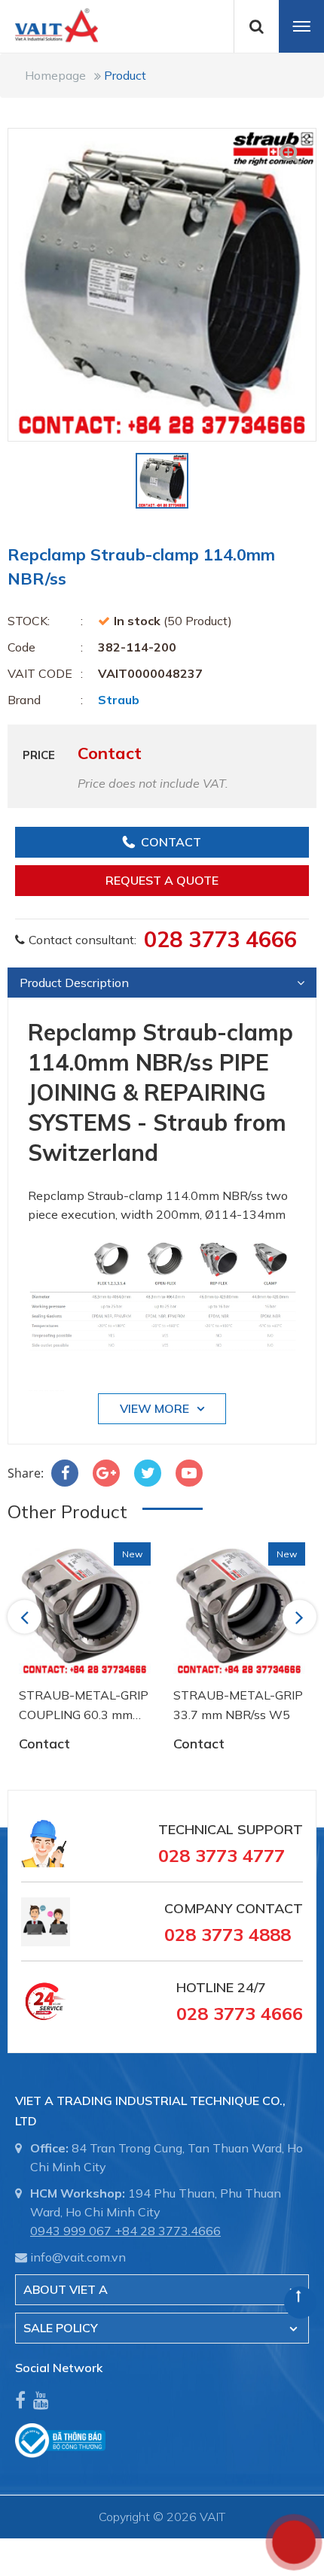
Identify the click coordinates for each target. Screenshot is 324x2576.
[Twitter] (148, 1473)
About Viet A (66, 2289)
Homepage (55, 75)
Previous (27, 1617)
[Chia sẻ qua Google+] (106, 1473)
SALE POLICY (61, 2328)
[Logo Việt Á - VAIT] (49, 24)
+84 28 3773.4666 (168, 2231)
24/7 (250, 1987)
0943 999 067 (71, 2231)
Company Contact (234, 1908)
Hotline (205, 1987)
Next (301, 1617)
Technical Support (231, 1829)
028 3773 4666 (220, 939)
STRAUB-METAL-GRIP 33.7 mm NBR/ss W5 (238, 1705)
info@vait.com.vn (78, 2257)
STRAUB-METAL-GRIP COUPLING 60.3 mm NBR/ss (84, 1706)
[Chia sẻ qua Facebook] (65, 1473)
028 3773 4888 (228, 1934)
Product (125, 75)
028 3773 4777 (222, 1855)
